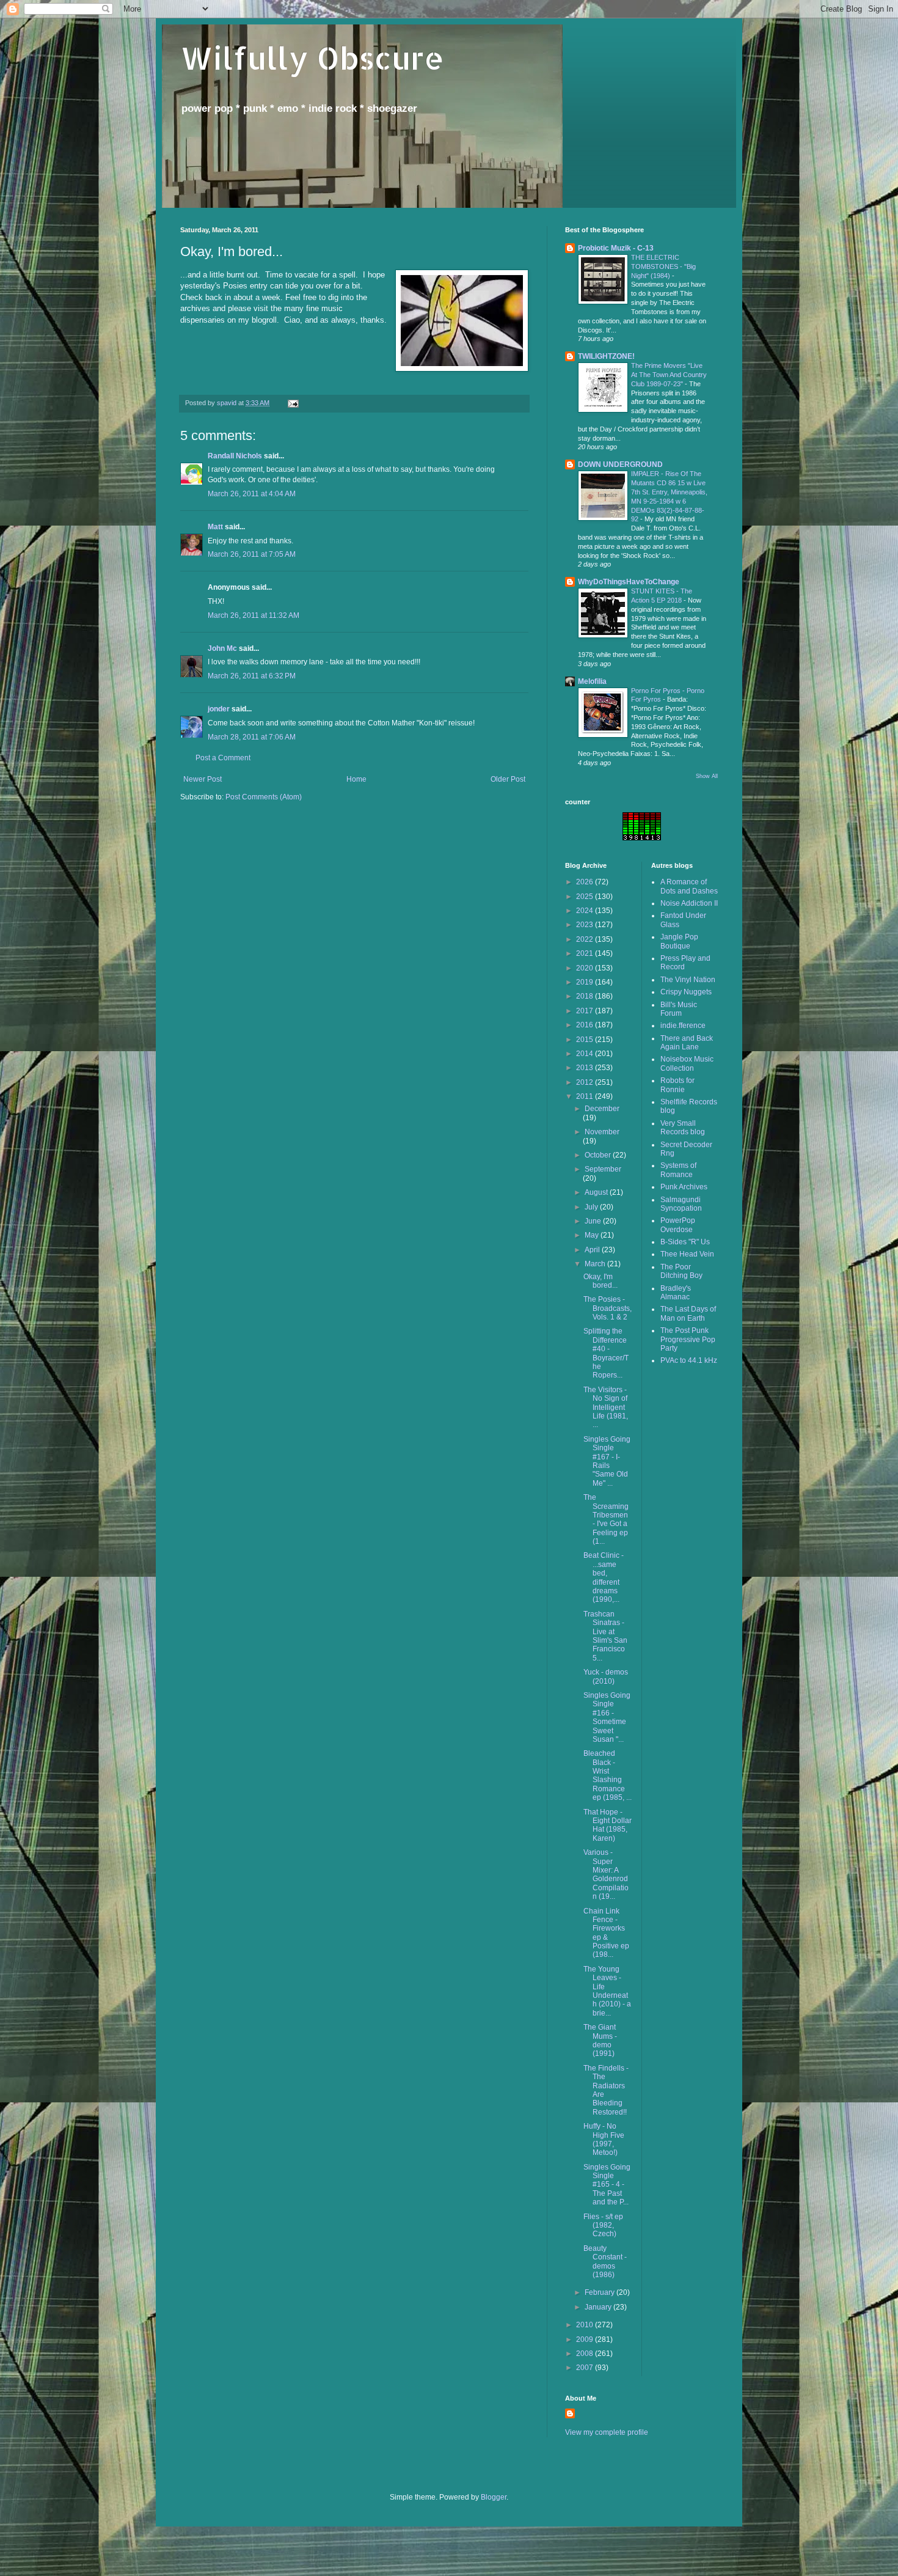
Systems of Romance (678, 1170)
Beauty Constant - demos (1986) (605, 2262)
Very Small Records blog (683, 1128)
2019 (586, 982)
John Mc (222, 648)
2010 (586, 2325)
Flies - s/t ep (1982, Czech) (603, 2226)
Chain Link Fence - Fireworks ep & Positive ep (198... (606, 1933)
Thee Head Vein (687, 1254)
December (602, 1109)
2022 (586, 939)
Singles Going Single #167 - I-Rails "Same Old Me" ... (607, 1461)
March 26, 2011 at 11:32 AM (254, 615)
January (599, 2307)
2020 (586, 968)
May (593, 1235)
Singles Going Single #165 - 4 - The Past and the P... (607, 2185)
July (592, 1207)
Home (356, 779)
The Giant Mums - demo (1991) (600, 2040)
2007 (586, 2368)
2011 (586, 1096)
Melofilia (592, 681)
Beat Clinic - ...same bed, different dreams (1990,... (604, 1577)
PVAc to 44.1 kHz (689, 1360)
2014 (586, 1054)
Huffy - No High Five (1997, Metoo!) (604, 2139)
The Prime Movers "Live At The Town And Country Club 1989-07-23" (669, 375)
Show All (707, 776)
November (602, 1132)
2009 (586, 2339)
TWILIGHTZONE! (606, 356)
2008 (586, 2354)
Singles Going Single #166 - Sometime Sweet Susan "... (607, 1717)
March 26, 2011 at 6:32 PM (252, 676)
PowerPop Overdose (678, 1225)
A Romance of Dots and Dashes (689, 886)
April (593, 1250)
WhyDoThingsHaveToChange (629, 582)
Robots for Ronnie (677, 1085)
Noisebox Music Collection (687, 1063)
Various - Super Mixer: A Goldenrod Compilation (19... (606, 1874)
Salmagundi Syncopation (681, 1204)
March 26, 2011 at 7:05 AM (252, 554)
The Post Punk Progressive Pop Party (688, 1339)
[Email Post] (293, 403)
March (596, 1264)
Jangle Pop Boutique (679, 941)
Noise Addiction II (689, 903)
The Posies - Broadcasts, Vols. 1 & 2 (608, 1308)
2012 (586, 1082)
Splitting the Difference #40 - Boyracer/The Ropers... (606, 1353)
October (599, 1155)
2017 (586, 1011)
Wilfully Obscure (312, 57)
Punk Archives (684, 1187)
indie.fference (683, 1026)
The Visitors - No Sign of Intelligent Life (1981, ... (606, 1407)
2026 (586, 882)
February (600, 2292)
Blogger (494, 2497)
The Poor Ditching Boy (681, 1271)
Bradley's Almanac (676, 1293)
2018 (586, 996)
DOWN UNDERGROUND (620, 464)
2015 (586, 1040)
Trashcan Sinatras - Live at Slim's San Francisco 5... (605, 1636)
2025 (586, 897)
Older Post (508, 779)
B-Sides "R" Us (685, 1242)
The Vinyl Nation (688, 980)
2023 (586, 925)
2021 (586, 953)
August (597, 1192)
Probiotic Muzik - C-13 (616, 248)
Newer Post (203, 779)
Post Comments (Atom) (264, 797)
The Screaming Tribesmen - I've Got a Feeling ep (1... (606, 1519)
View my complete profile (607, 2432)
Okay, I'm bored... (600, 1281)
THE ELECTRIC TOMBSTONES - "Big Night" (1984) (663, 266)
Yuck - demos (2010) (606, 1676)
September (603, 1169)
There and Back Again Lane (687, 1043)
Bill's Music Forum (679, 1009)
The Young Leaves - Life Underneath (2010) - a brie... (607, 1991)
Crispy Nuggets (686, 992)
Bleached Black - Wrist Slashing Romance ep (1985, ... (608, 1775)
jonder (219, 709)
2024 (586, 911)
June (594, 1221)
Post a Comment (223, 758)
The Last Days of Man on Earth (688, 1313)
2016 (586, 1025)
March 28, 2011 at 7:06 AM (252, 737)
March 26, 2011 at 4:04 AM (252, 494)
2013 (586, 1068)
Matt (215, 527)
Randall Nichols (235, 456)
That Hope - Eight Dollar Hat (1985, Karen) (608, 1825)
